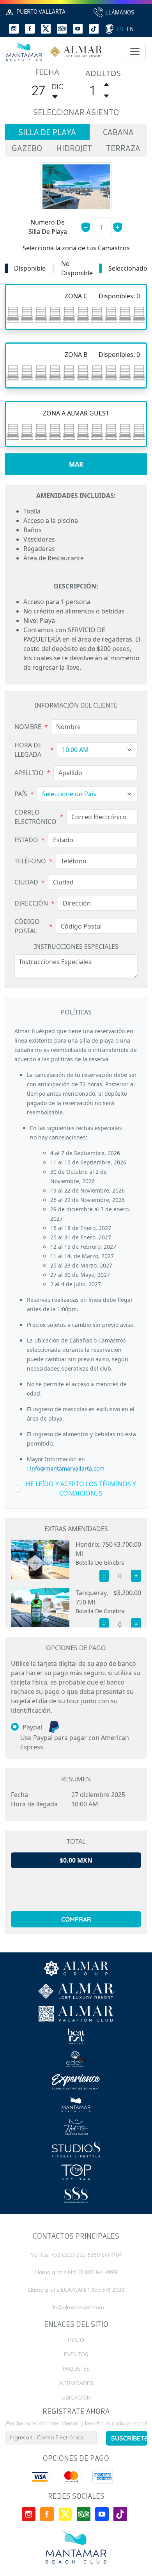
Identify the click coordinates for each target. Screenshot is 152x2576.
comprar (76, 1919)
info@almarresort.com (76, 2307)
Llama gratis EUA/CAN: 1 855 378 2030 (76, 2290)
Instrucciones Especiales (76, 947)
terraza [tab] (123, 149)
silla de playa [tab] (47, 133)
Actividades (76, 2383)
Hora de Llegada (28, 750)
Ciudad (26, 882)
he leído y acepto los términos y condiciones (81, 1489)
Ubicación (76, 2398)
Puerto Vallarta (41, 12)
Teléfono (30, 861)
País (21, 794)
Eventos (76, 2354)
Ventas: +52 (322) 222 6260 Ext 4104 (76, 2255)
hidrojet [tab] (74, 149)
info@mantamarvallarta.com (66, 1468)
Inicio (76, 2340)
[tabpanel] (76, 451)
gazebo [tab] (27, 149)
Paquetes (76, 2369)
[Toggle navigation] (135, 52)
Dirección (31, 903)
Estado (26, 840)
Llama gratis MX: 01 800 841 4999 (76, 2272)
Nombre (28, 727)
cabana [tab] (118, 133)
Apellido (29, 773)
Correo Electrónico (35, 817)
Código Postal (27, 926)
